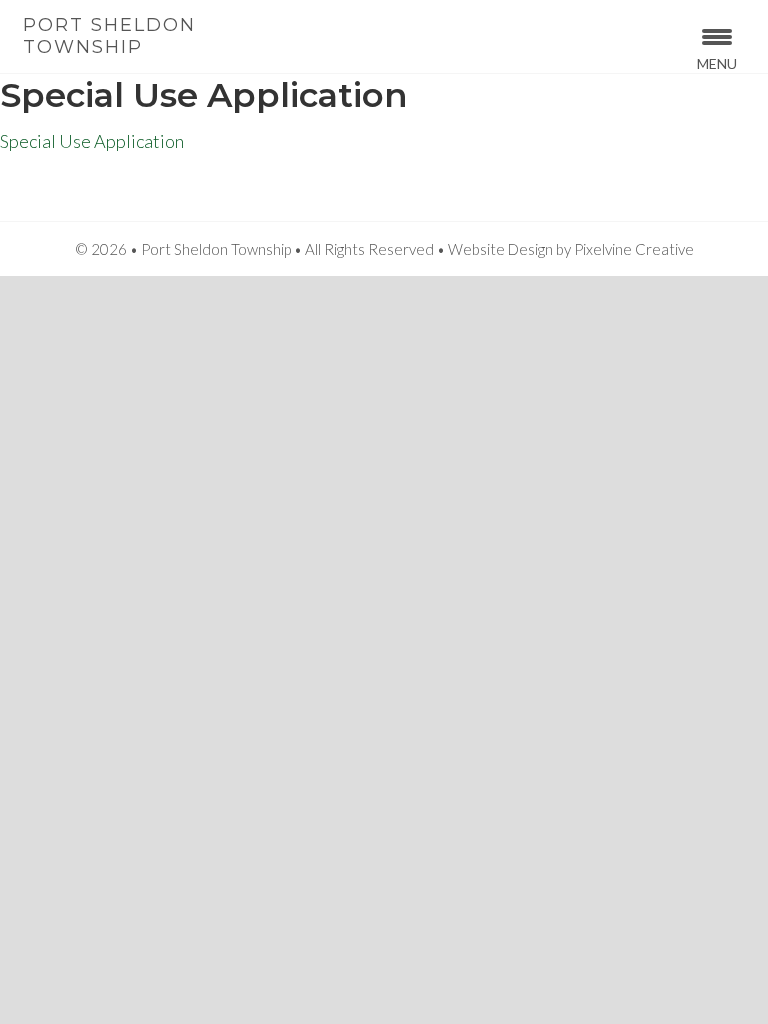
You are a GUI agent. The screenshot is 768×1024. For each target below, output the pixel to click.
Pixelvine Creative (634, 249)
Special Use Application (92, 141)
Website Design (500, 249)
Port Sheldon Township (109, 36)
